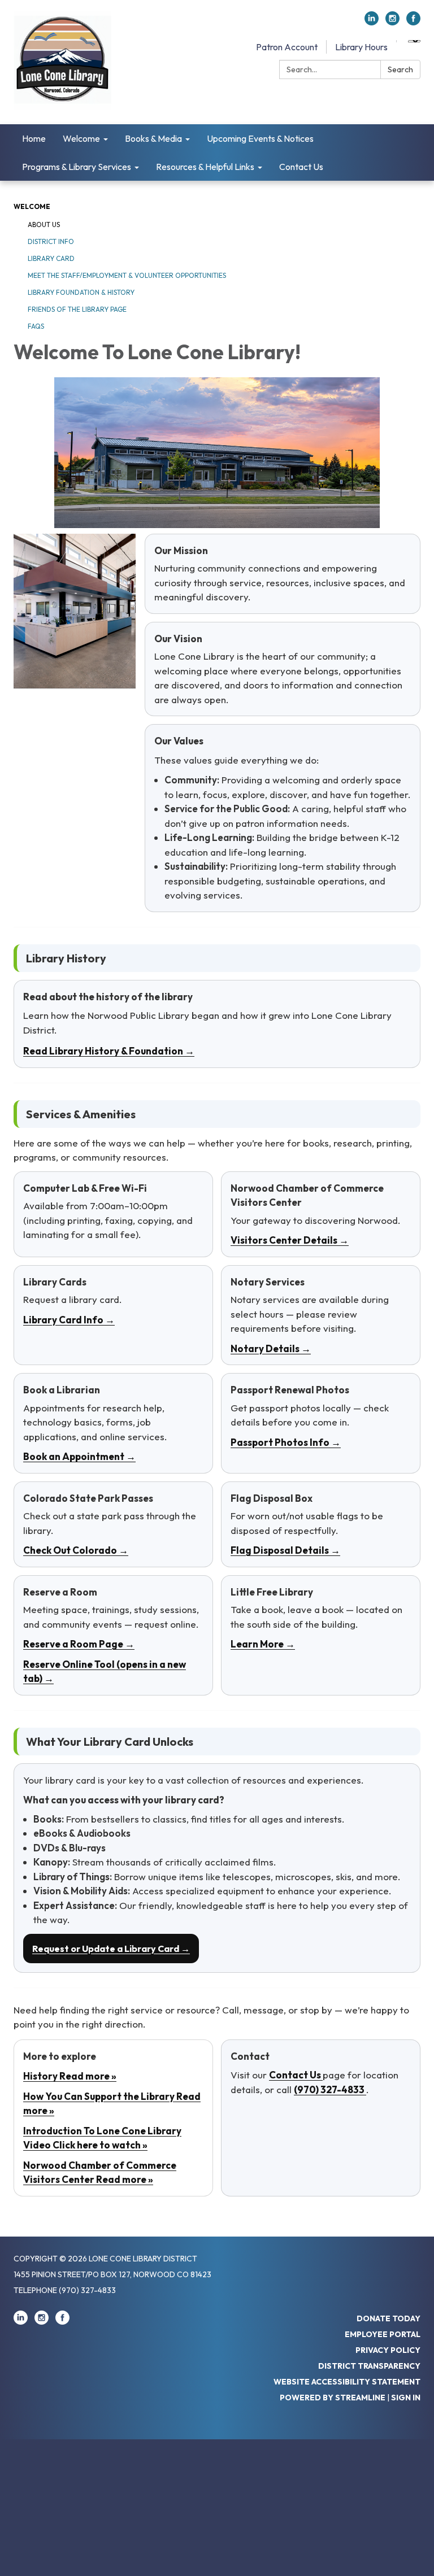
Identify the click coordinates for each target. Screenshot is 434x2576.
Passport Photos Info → (286, 1442)
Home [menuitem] (34, 138)
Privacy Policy (388, 2350)
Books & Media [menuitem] (153, 138)
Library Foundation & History (81, 292)
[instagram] (392, 22)
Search (400, 69)
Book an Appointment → (79, 1456)
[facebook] (413, 22)
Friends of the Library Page (77, 309)
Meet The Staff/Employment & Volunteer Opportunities (127, 275)
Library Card (51, 258)
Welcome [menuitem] (81, 138)
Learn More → (263, 1644)
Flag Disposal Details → (285, 1550)
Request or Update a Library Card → (111, 1949)
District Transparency (369, 2366)
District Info (51, 241)
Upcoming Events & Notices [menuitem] (260, 138)
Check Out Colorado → (76, 1550)
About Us (44, 225)
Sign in (406, 2398)
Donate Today (389, 2318)
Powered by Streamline (333, 2398)
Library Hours (361, 47)
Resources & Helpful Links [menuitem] (205, 167)
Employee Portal (383, 2334)
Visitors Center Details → (290, 1240)
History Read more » (70, 2076)
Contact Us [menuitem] (301, 167)
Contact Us (296, 2075)
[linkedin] (372, 22)
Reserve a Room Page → (79, 1644)
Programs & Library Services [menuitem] (77, 167)
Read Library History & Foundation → (109, 1051)
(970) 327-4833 (330, 2089)
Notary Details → (271, 1348)
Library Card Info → (69, 1320)
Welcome (32, 206)
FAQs (36, 326)
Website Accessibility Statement (347, 2382)
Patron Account (287, 47)
